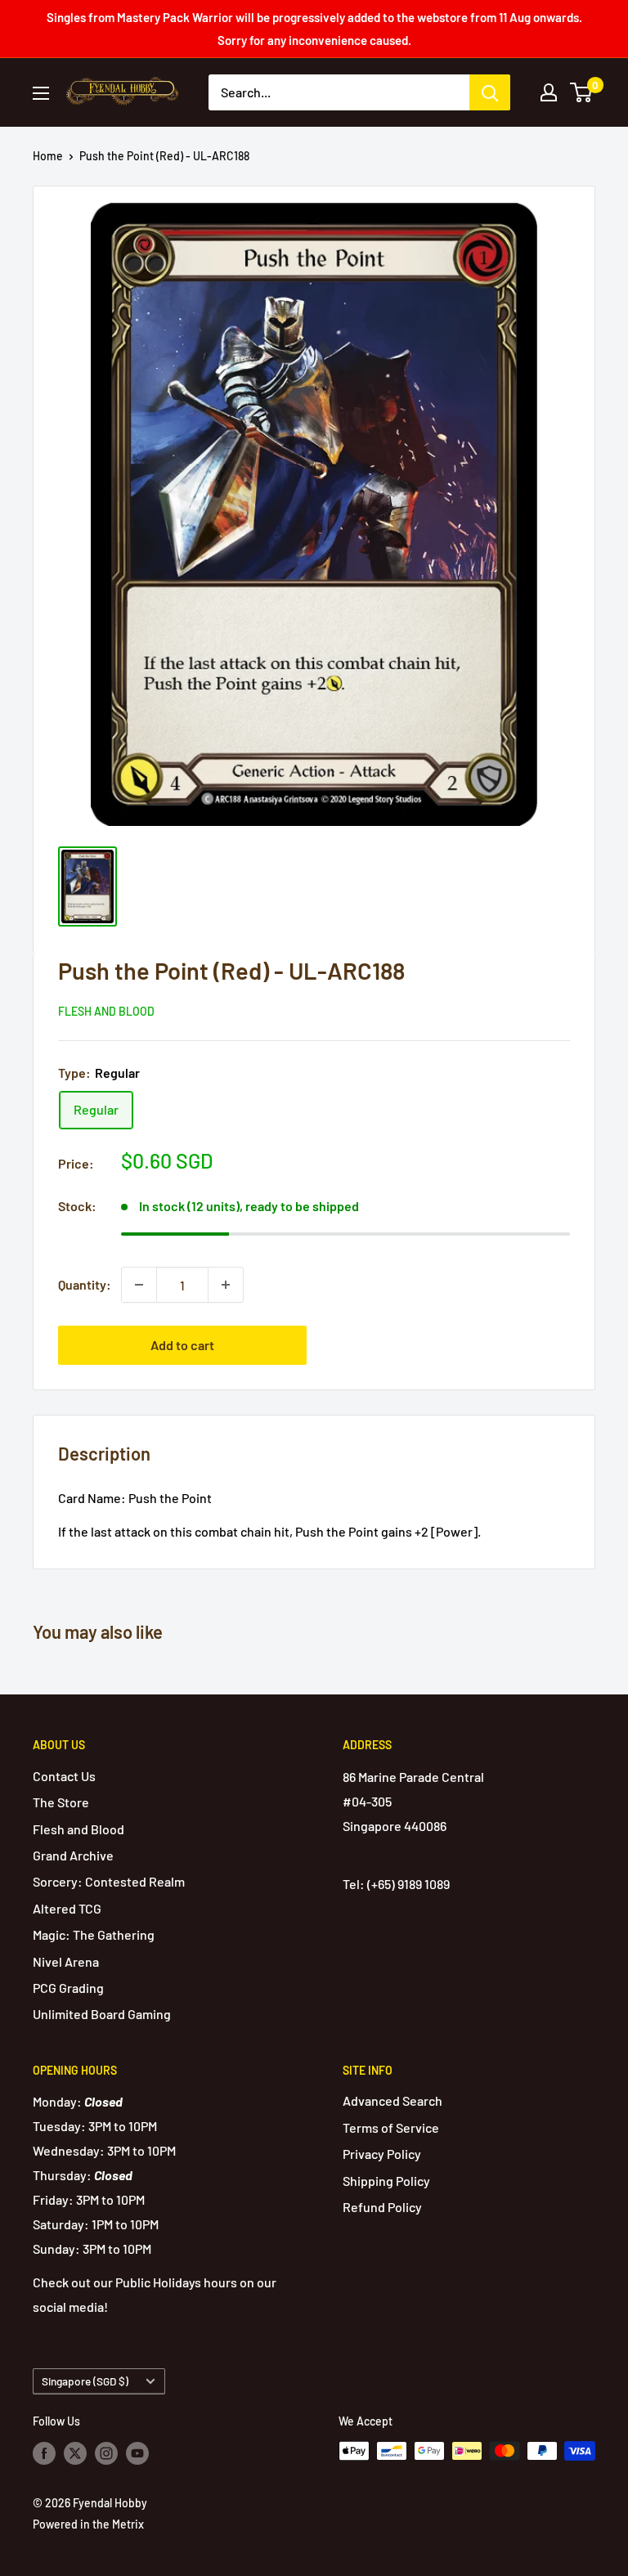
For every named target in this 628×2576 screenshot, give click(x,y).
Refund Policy (382, 2207)
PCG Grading (68, 1988)
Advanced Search (392, 2100)
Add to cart (182, 1345)
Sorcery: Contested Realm (109, 1881)
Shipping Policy (386, 2181)
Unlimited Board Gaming (102, 2014)
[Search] (490, 92)
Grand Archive (73, 1855)
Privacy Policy (382, 2154)
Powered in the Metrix (88, 2524)
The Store (61, 1802)
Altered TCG (67, 1908)
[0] (582, 92)
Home (48, 156)
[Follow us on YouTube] (137, 2453)
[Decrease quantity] (139, 1285)
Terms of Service (391, 2127)
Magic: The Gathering (94, 1934)
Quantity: (85, 1284)
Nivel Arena (66, 1961)
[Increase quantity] (226, 1285)
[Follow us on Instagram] (106, 2453)
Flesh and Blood (106, 1011)
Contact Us (64, 1776)
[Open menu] (41, 93)
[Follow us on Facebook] (44, 2453)
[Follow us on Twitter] (75, 2453)
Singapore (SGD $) (85, 2381)
